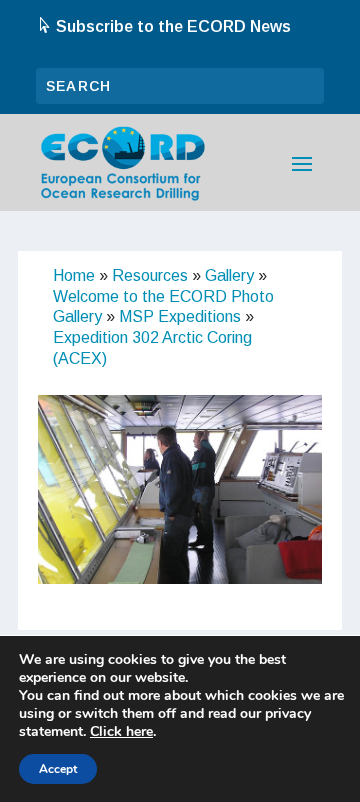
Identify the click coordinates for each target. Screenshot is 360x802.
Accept (58, 769)
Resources (150, 275)
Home (74, 275)
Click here (121, 732)
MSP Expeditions (180, 316)
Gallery (229, 275)
